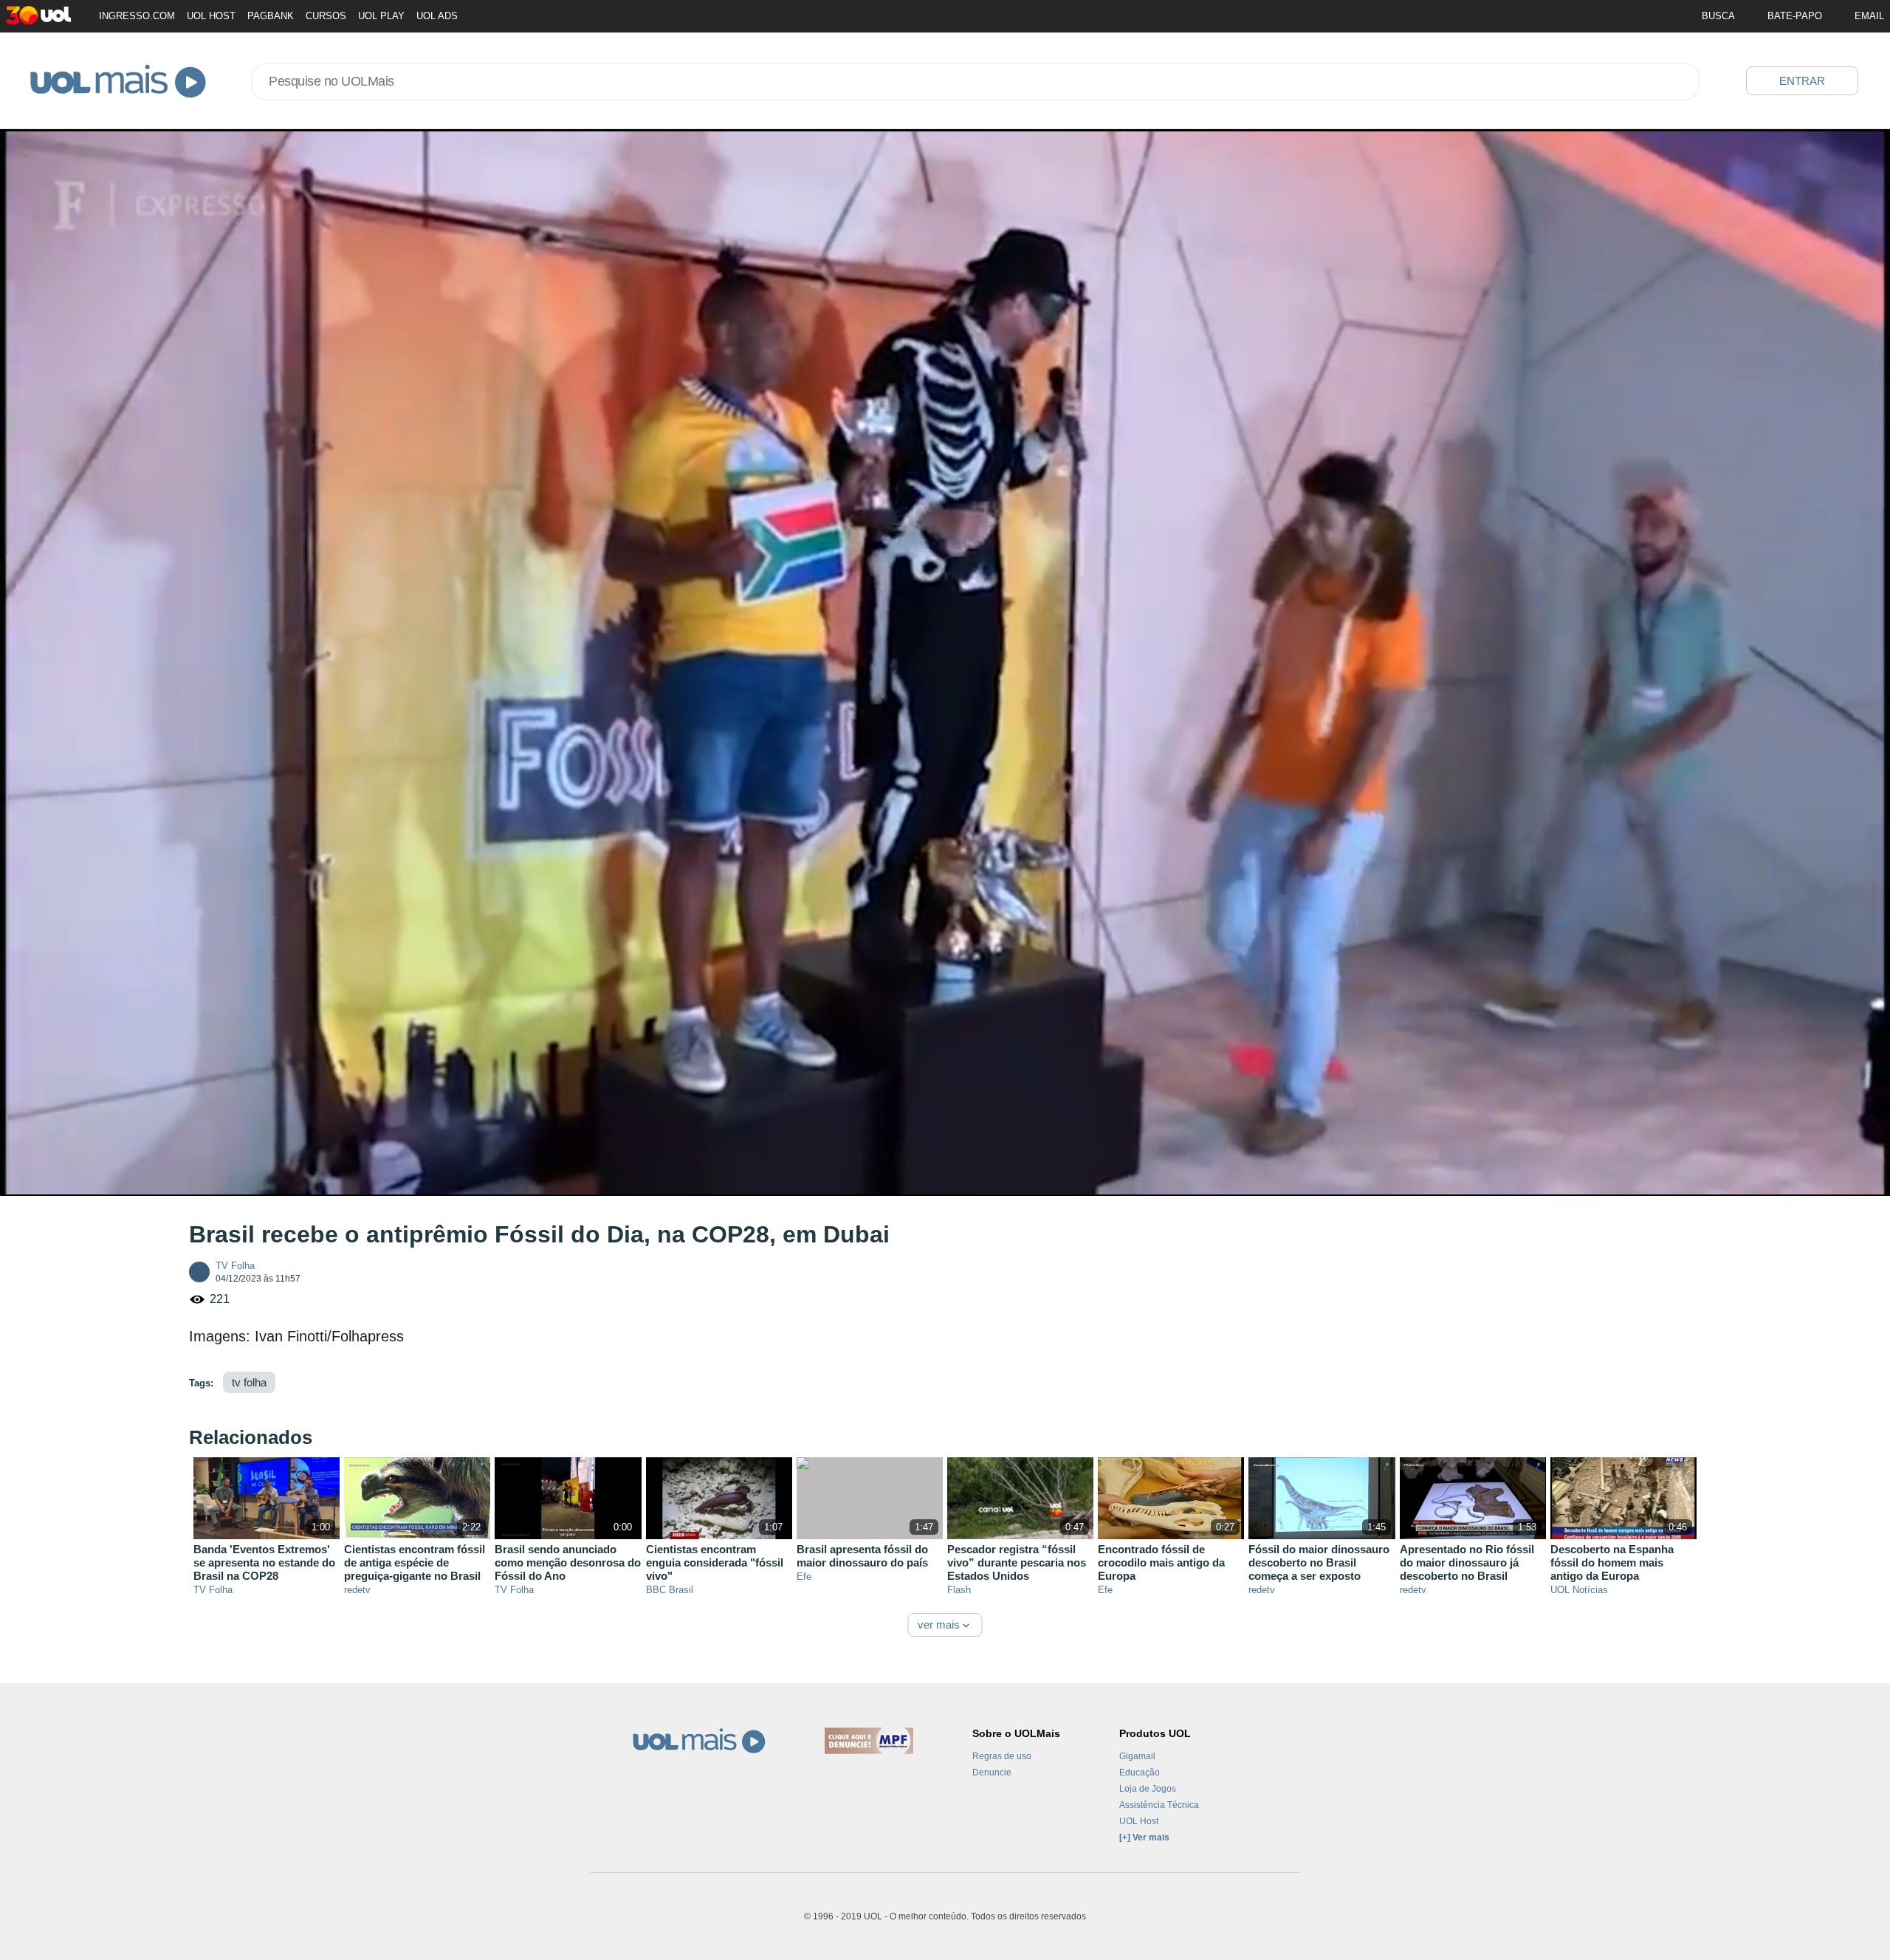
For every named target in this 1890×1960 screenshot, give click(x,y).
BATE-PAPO (1795, 16)
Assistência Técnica (1159, 1805)
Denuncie (992, 1772)
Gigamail (1137, 1756)
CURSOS (326, 16)
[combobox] (975, 82)
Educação (1140, 1772)
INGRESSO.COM (137, 16)
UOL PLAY (381, 16)
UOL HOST (211, 16)
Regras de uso (1002, 1756)
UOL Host (1139, 1821)
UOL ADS (437, 16)
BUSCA (1718, 16)
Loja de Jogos (1148, 1789)
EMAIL (1869, 16)
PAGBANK (271, 16)
